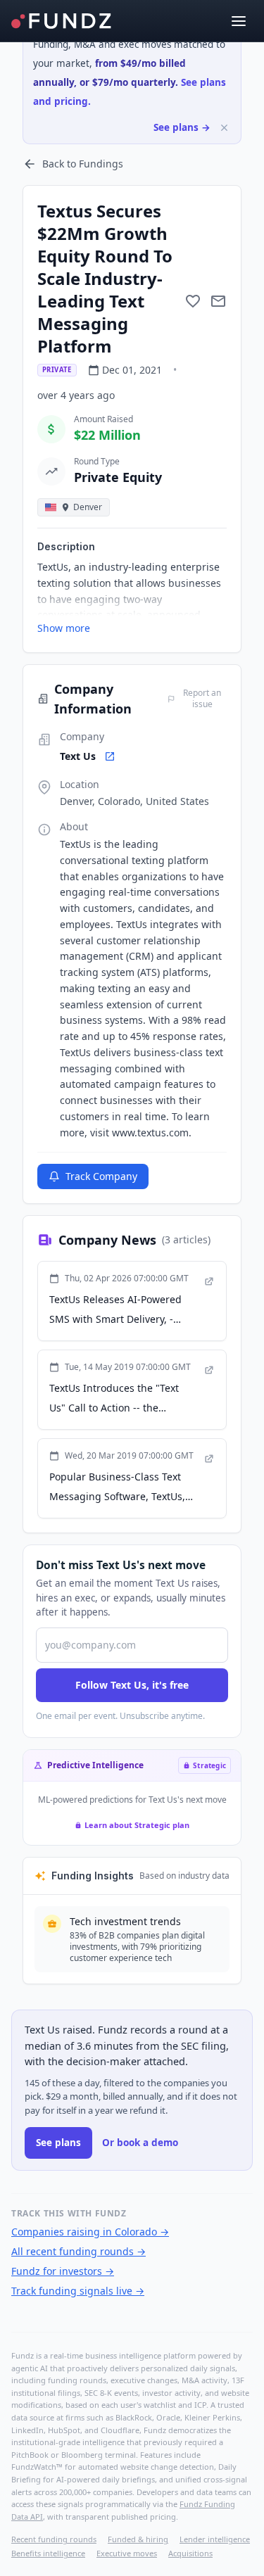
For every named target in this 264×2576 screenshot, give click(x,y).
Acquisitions (190, 2553)
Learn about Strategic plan (137, 1825)
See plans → (182, 127)
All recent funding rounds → (78, 2251)
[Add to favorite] (193, 301)
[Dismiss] (224, 128)
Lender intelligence (215, 2539)
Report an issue (202, 699)
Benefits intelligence (48, 2553)
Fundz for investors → (63, 2271)
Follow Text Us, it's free (132, 1685)
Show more (64, 628)
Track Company (101, 1176)
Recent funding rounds (54, 2539)
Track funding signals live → (78, 2291)
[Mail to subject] (218, 301)
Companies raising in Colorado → (90, 2232)
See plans (58, 2143)
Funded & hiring (138, 2539)
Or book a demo (140, 2143)
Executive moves (127, 2553)
